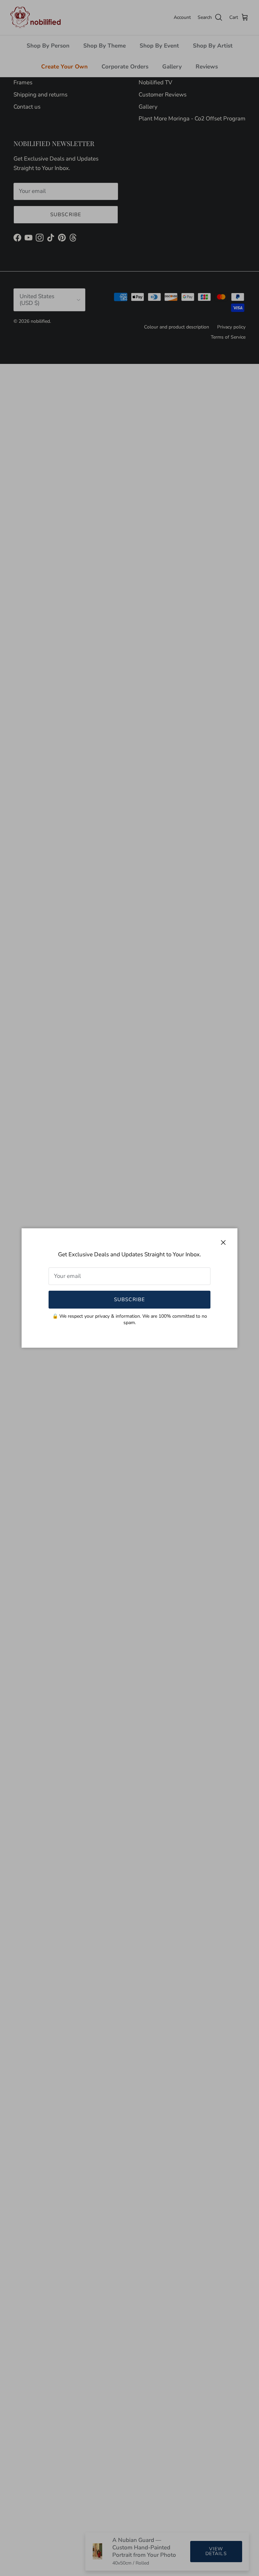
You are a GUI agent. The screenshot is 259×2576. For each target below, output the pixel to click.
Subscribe (130, 1299)
